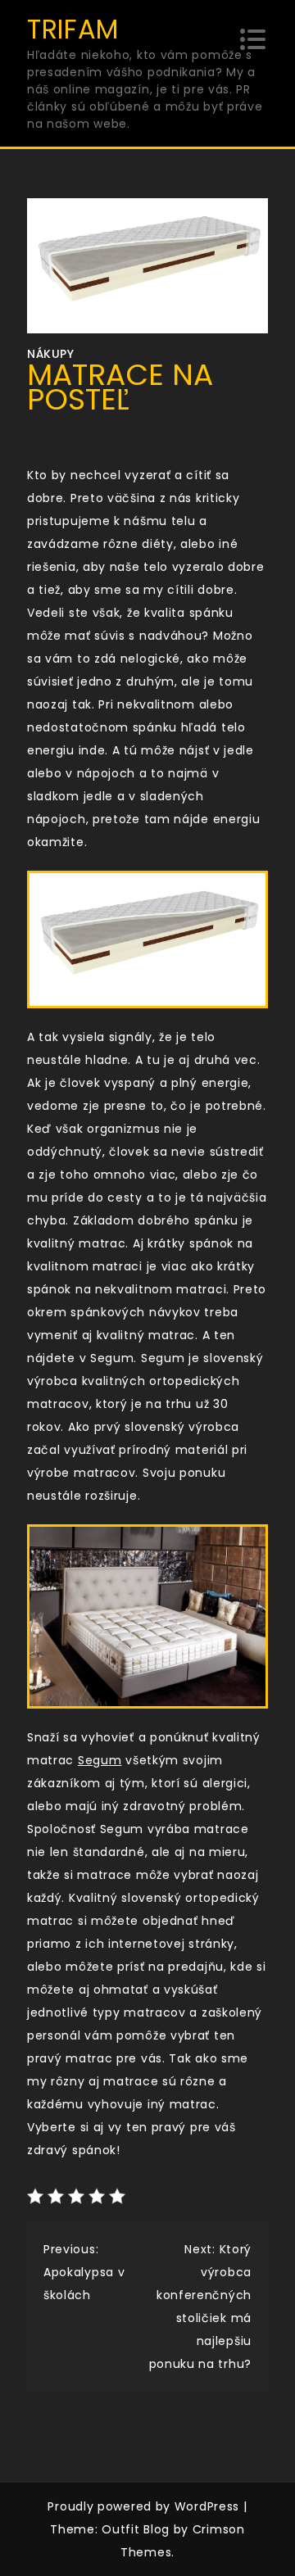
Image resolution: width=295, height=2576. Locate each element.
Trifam (73, 29)
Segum (100, 1760)
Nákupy (50, 354)
